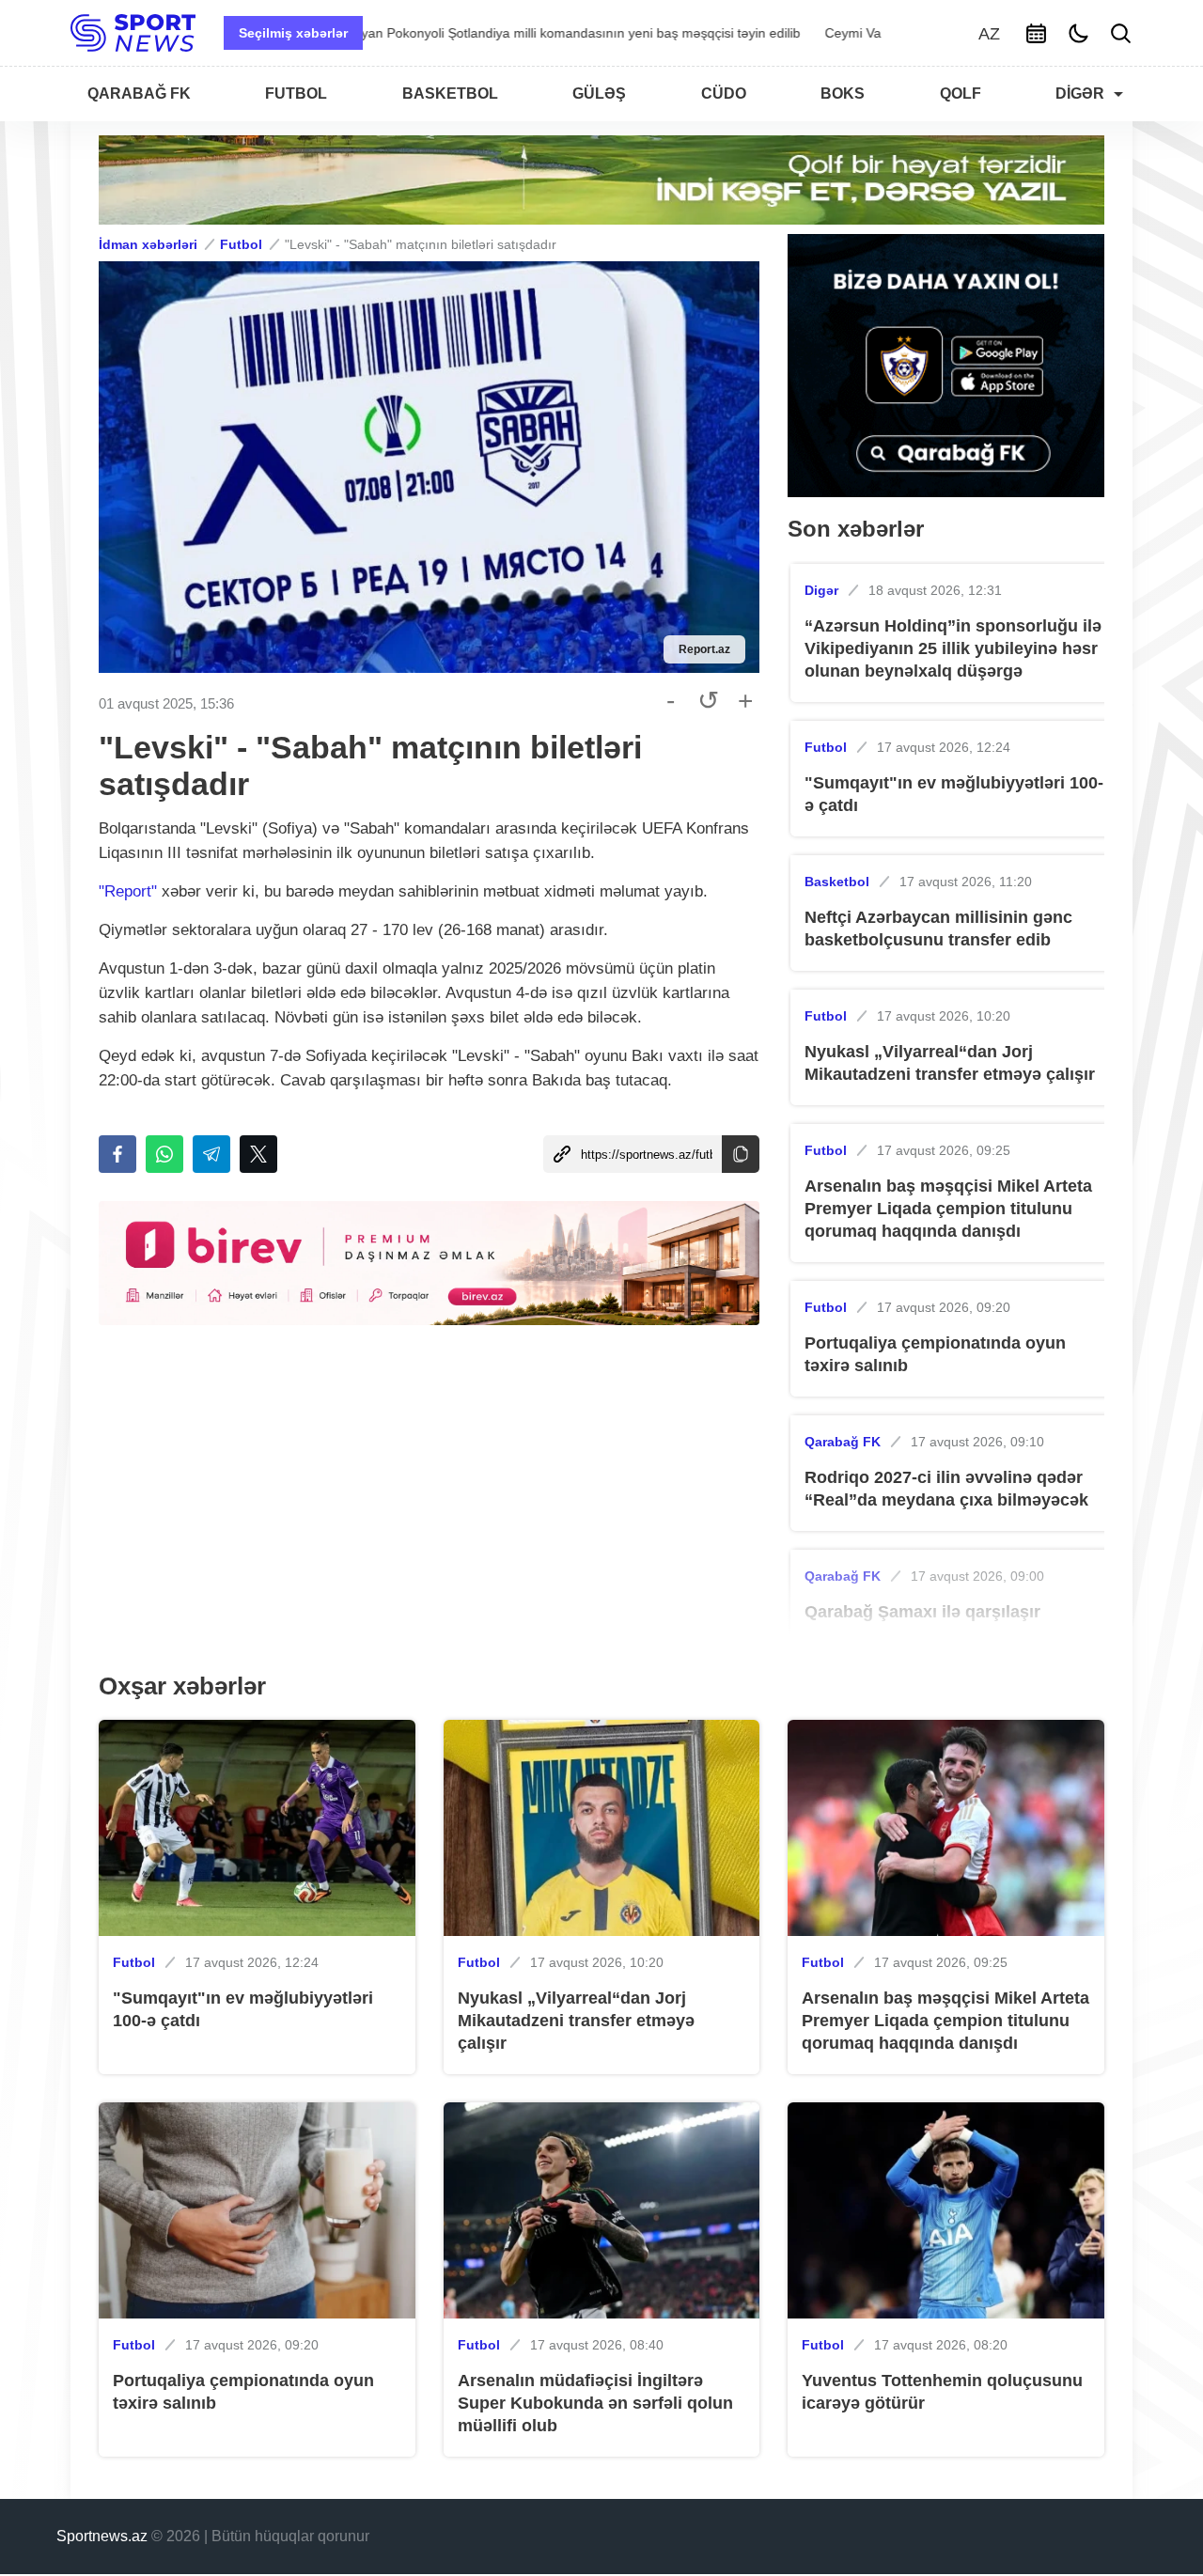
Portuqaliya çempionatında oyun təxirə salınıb (935, 1354)
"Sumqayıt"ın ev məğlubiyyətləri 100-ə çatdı (954, 794)
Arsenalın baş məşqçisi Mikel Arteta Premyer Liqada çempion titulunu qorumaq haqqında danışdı (948, 1209)
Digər (821, 590)
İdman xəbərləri (148, 244)
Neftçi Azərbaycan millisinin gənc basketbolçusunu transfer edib (938, 929)
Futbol (241, 244)
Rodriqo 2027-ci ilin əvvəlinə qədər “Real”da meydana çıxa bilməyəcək (946, 1489)
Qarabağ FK (843, 1442)
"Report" (128, 891)
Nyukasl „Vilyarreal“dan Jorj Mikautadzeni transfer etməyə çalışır (950, 1063)
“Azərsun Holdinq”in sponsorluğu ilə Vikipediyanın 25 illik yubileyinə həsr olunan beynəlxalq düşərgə (953, 648)
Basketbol (837, 882)
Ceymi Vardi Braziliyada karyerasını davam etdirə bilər (538, 33)
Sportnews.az (102, 2536)
